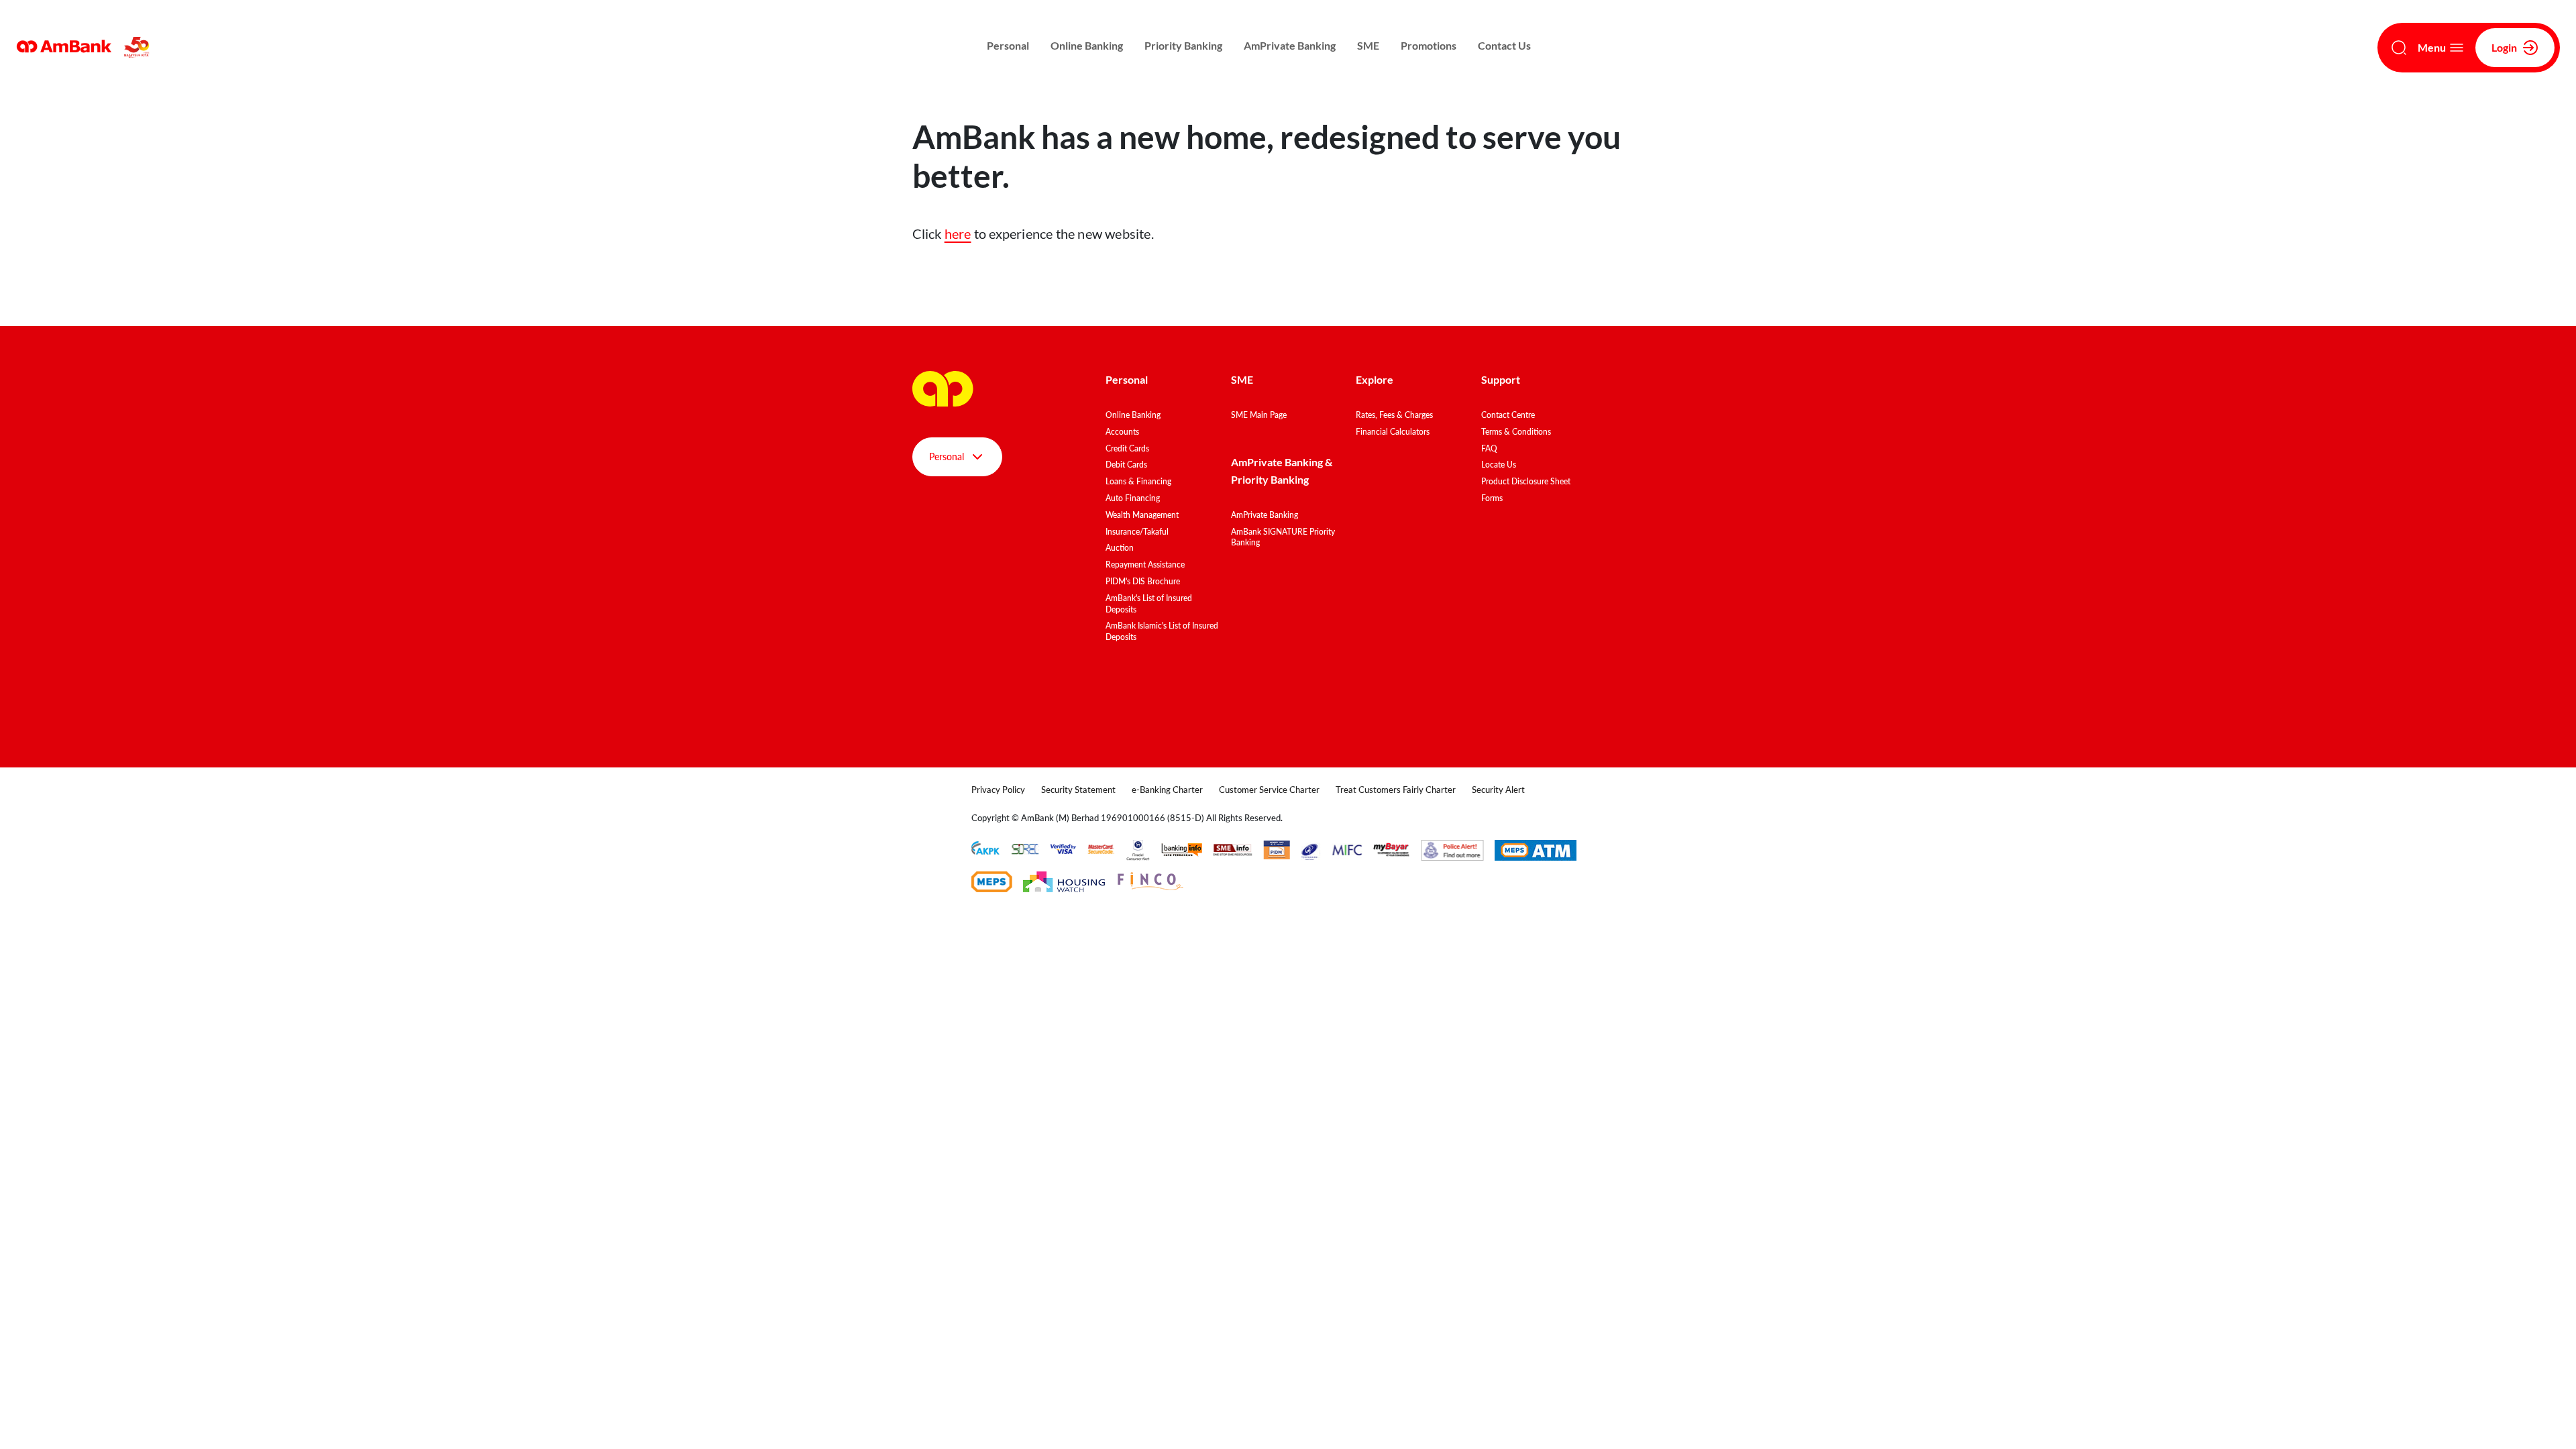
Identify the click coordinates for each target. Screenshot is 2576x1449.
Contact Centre (1508, 415)
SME (1368, 45)
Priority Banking (1183, 45)
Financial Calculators (1393, 432)
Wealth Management (1142, 515)
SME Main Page (1259, 415)
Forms (1492, 498)
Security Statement (1078, 790)
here (958, 233)
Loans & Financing (1138, 481)
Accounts (1122, 432)
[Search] (2399, 48)
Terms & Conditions (1516, 432)
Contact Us (1504, 45)
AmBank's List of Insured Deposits (1149, 604)
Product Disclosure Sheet (1526, 481)
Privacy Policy (998, 790)
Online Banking (1087, 45)
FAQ (1489, 448)
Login (2504, 47)
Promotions (1429, 45)
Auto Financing (1133, 498)
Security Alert (1498, 790)
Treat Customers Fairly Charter (1396, 790)
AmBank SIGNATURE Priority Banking (1283, 537)
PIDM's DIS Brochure (1143, 581)
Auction (1120, 548)
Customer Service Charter (1269, 790)
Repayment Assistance (1145, 565)
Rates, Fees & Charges (1394, 415)
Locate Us (1499, 465)
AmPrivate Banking (1290, 45)
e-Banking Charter (1167, 790)
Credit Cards (1127, 448)
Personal (1008, 45)
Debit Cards (1126, 465)
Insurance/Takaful (1137, 532)
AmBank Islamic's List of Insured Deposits (1162, 631)
